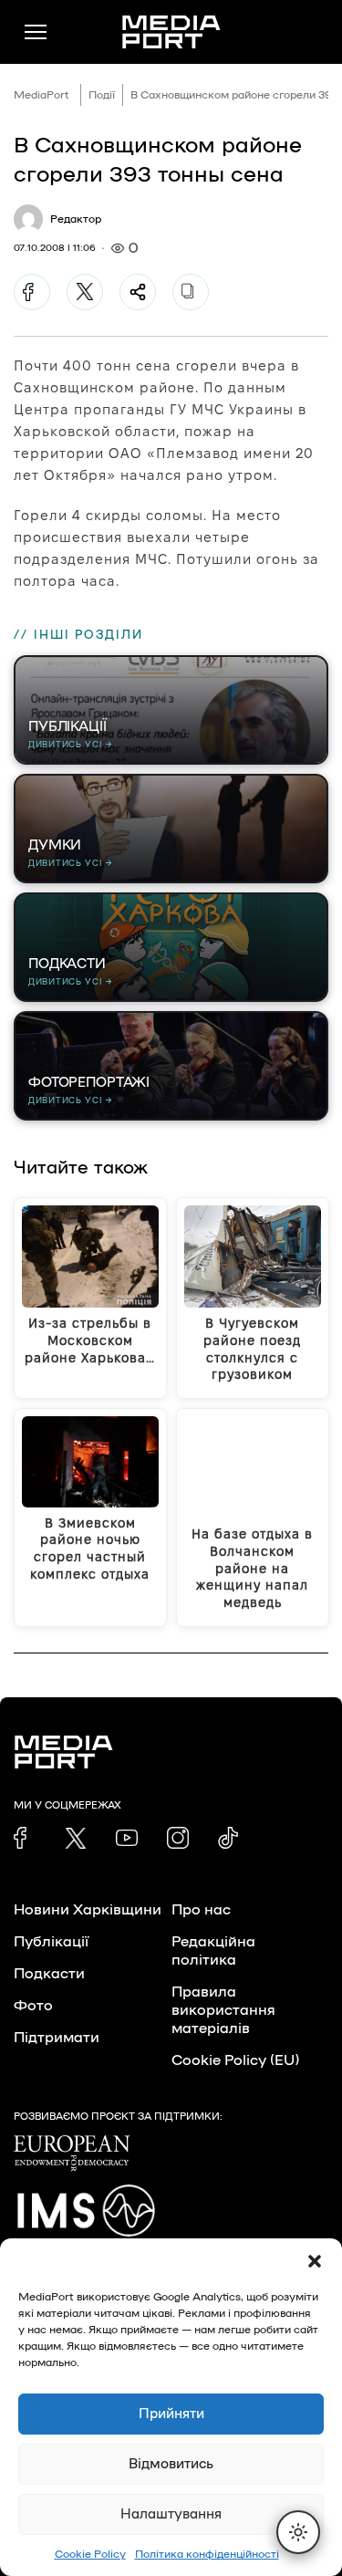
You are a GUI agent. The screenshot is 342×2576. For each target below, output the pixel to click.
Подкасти (49, 1974)
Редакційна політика (213, 1951)
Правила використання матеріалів (223, 2010)
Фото (33, 2006)
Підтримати (57, 2038)
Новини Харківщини (88, 1910)
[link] (25, 1838)
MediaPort (41, 95)
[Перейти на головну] (171, 32)
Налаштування (171, 2514)
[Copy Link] (191, 292)
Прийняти (171, 2414)
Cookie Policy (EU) (235, 2060)
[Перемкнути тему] (298, 2532)
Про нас (201, 1910)
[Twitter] (85, 292)
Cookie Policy (90, 2554)
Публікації (51, 1942)
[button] (315, 2261)
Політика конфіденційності (207, 2554)
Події (102, 95)
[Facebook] (32, 292)
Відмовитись (171, 2464)
